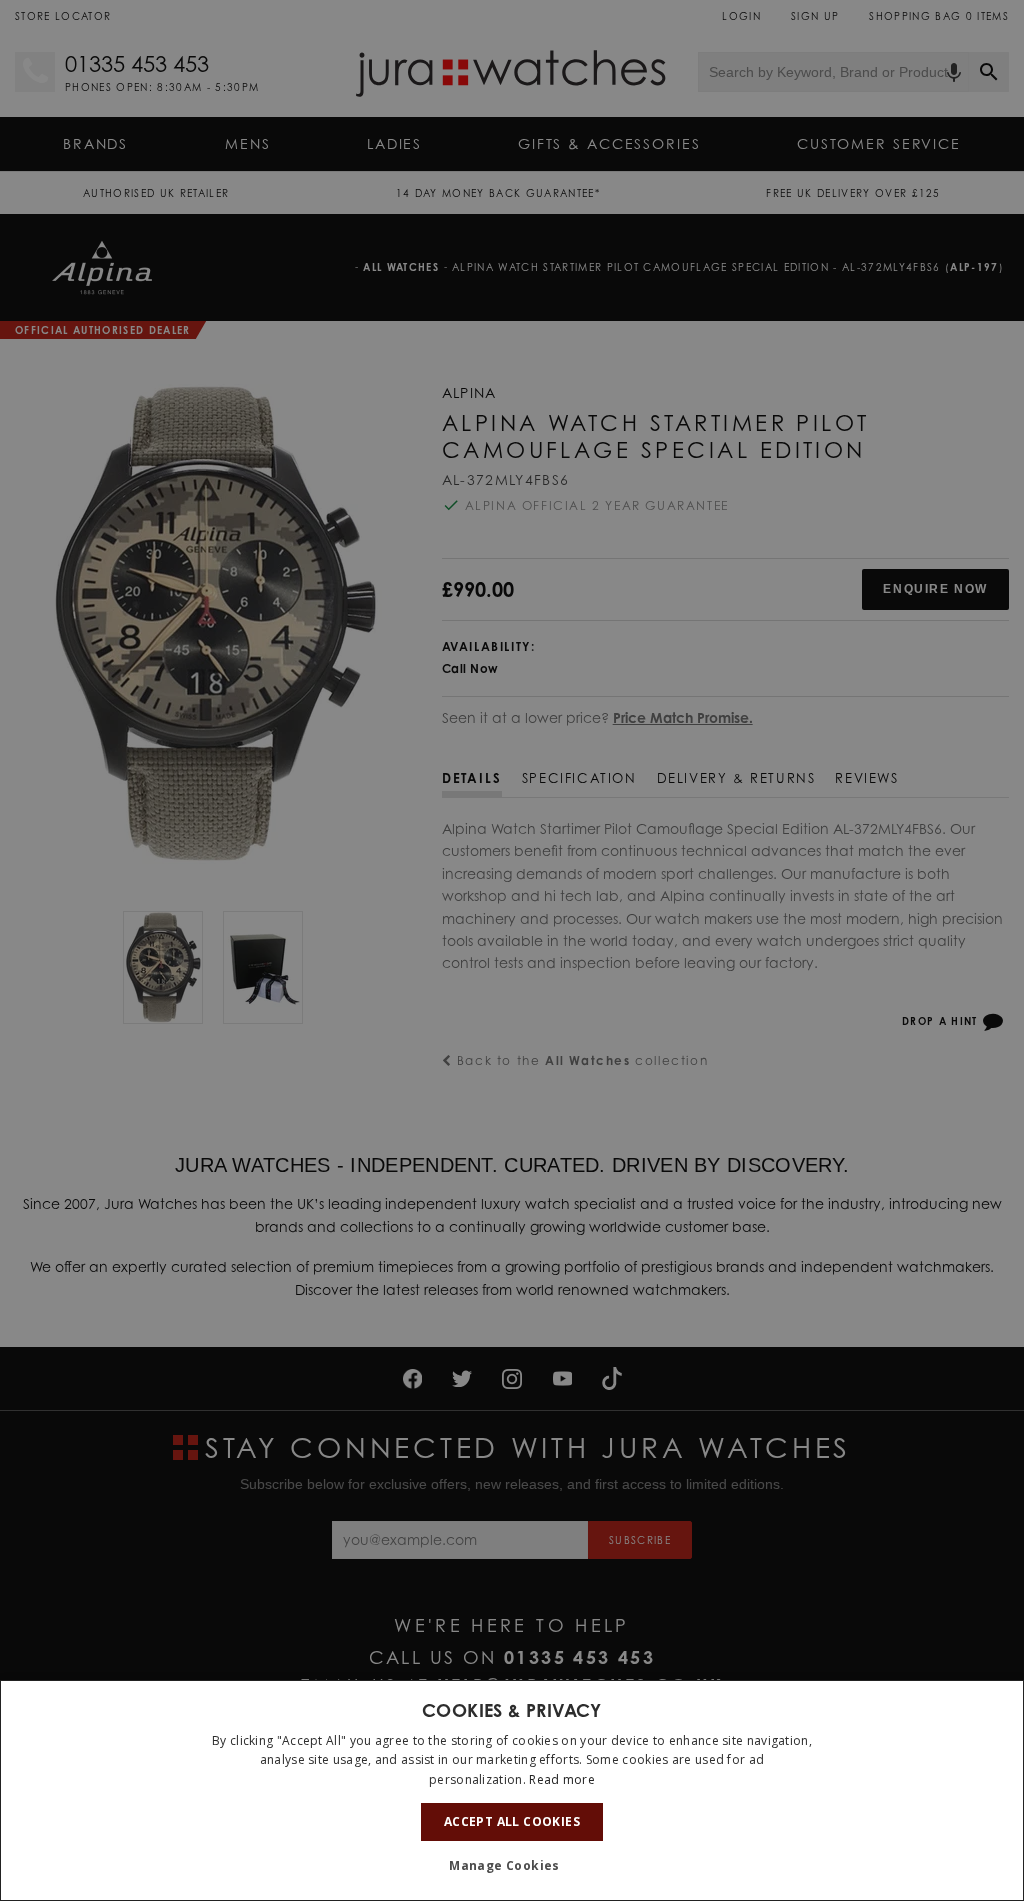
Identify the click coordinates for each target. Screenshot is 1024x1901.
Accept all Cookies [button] (512, 1821)
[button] (512, 1866)
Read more (562, 1779)
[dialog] (512, 1790)
